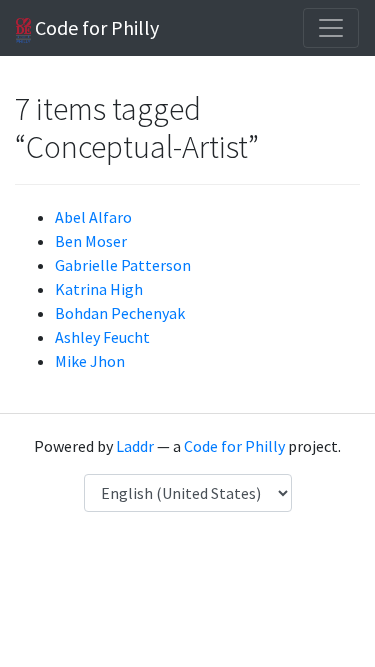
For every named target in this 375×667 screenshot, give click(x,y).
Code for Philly (95, 27)
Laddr (135, 446)
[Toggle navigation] (331, 28)
